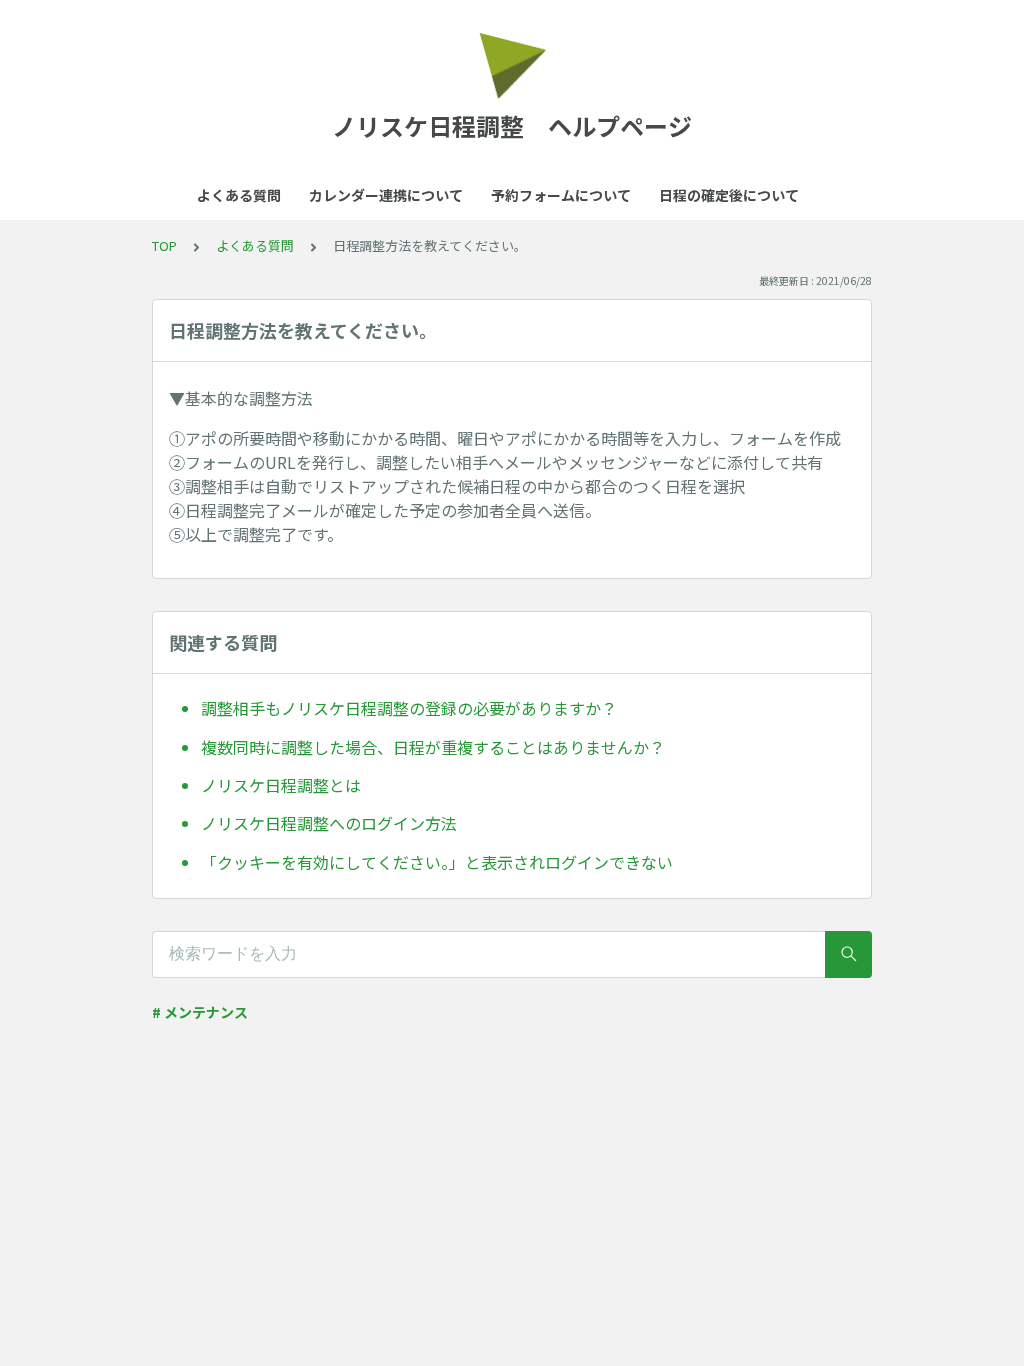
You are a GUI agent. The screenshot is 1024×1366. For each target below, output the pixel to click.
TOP (164, 245)
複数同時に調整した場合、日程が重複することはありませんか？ (433, 747)
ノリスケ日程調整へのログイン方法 (329, 823)
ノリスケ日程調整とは (281, 785)
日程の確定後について (729, 195)
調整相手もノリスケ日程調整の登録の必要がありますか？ (409, 708)
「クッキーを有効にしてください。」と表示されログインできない (437, 862)
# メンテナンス (200, 1012)
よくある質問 (239, 195)
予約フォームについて (561, 195)
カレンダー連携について (386, 195)
